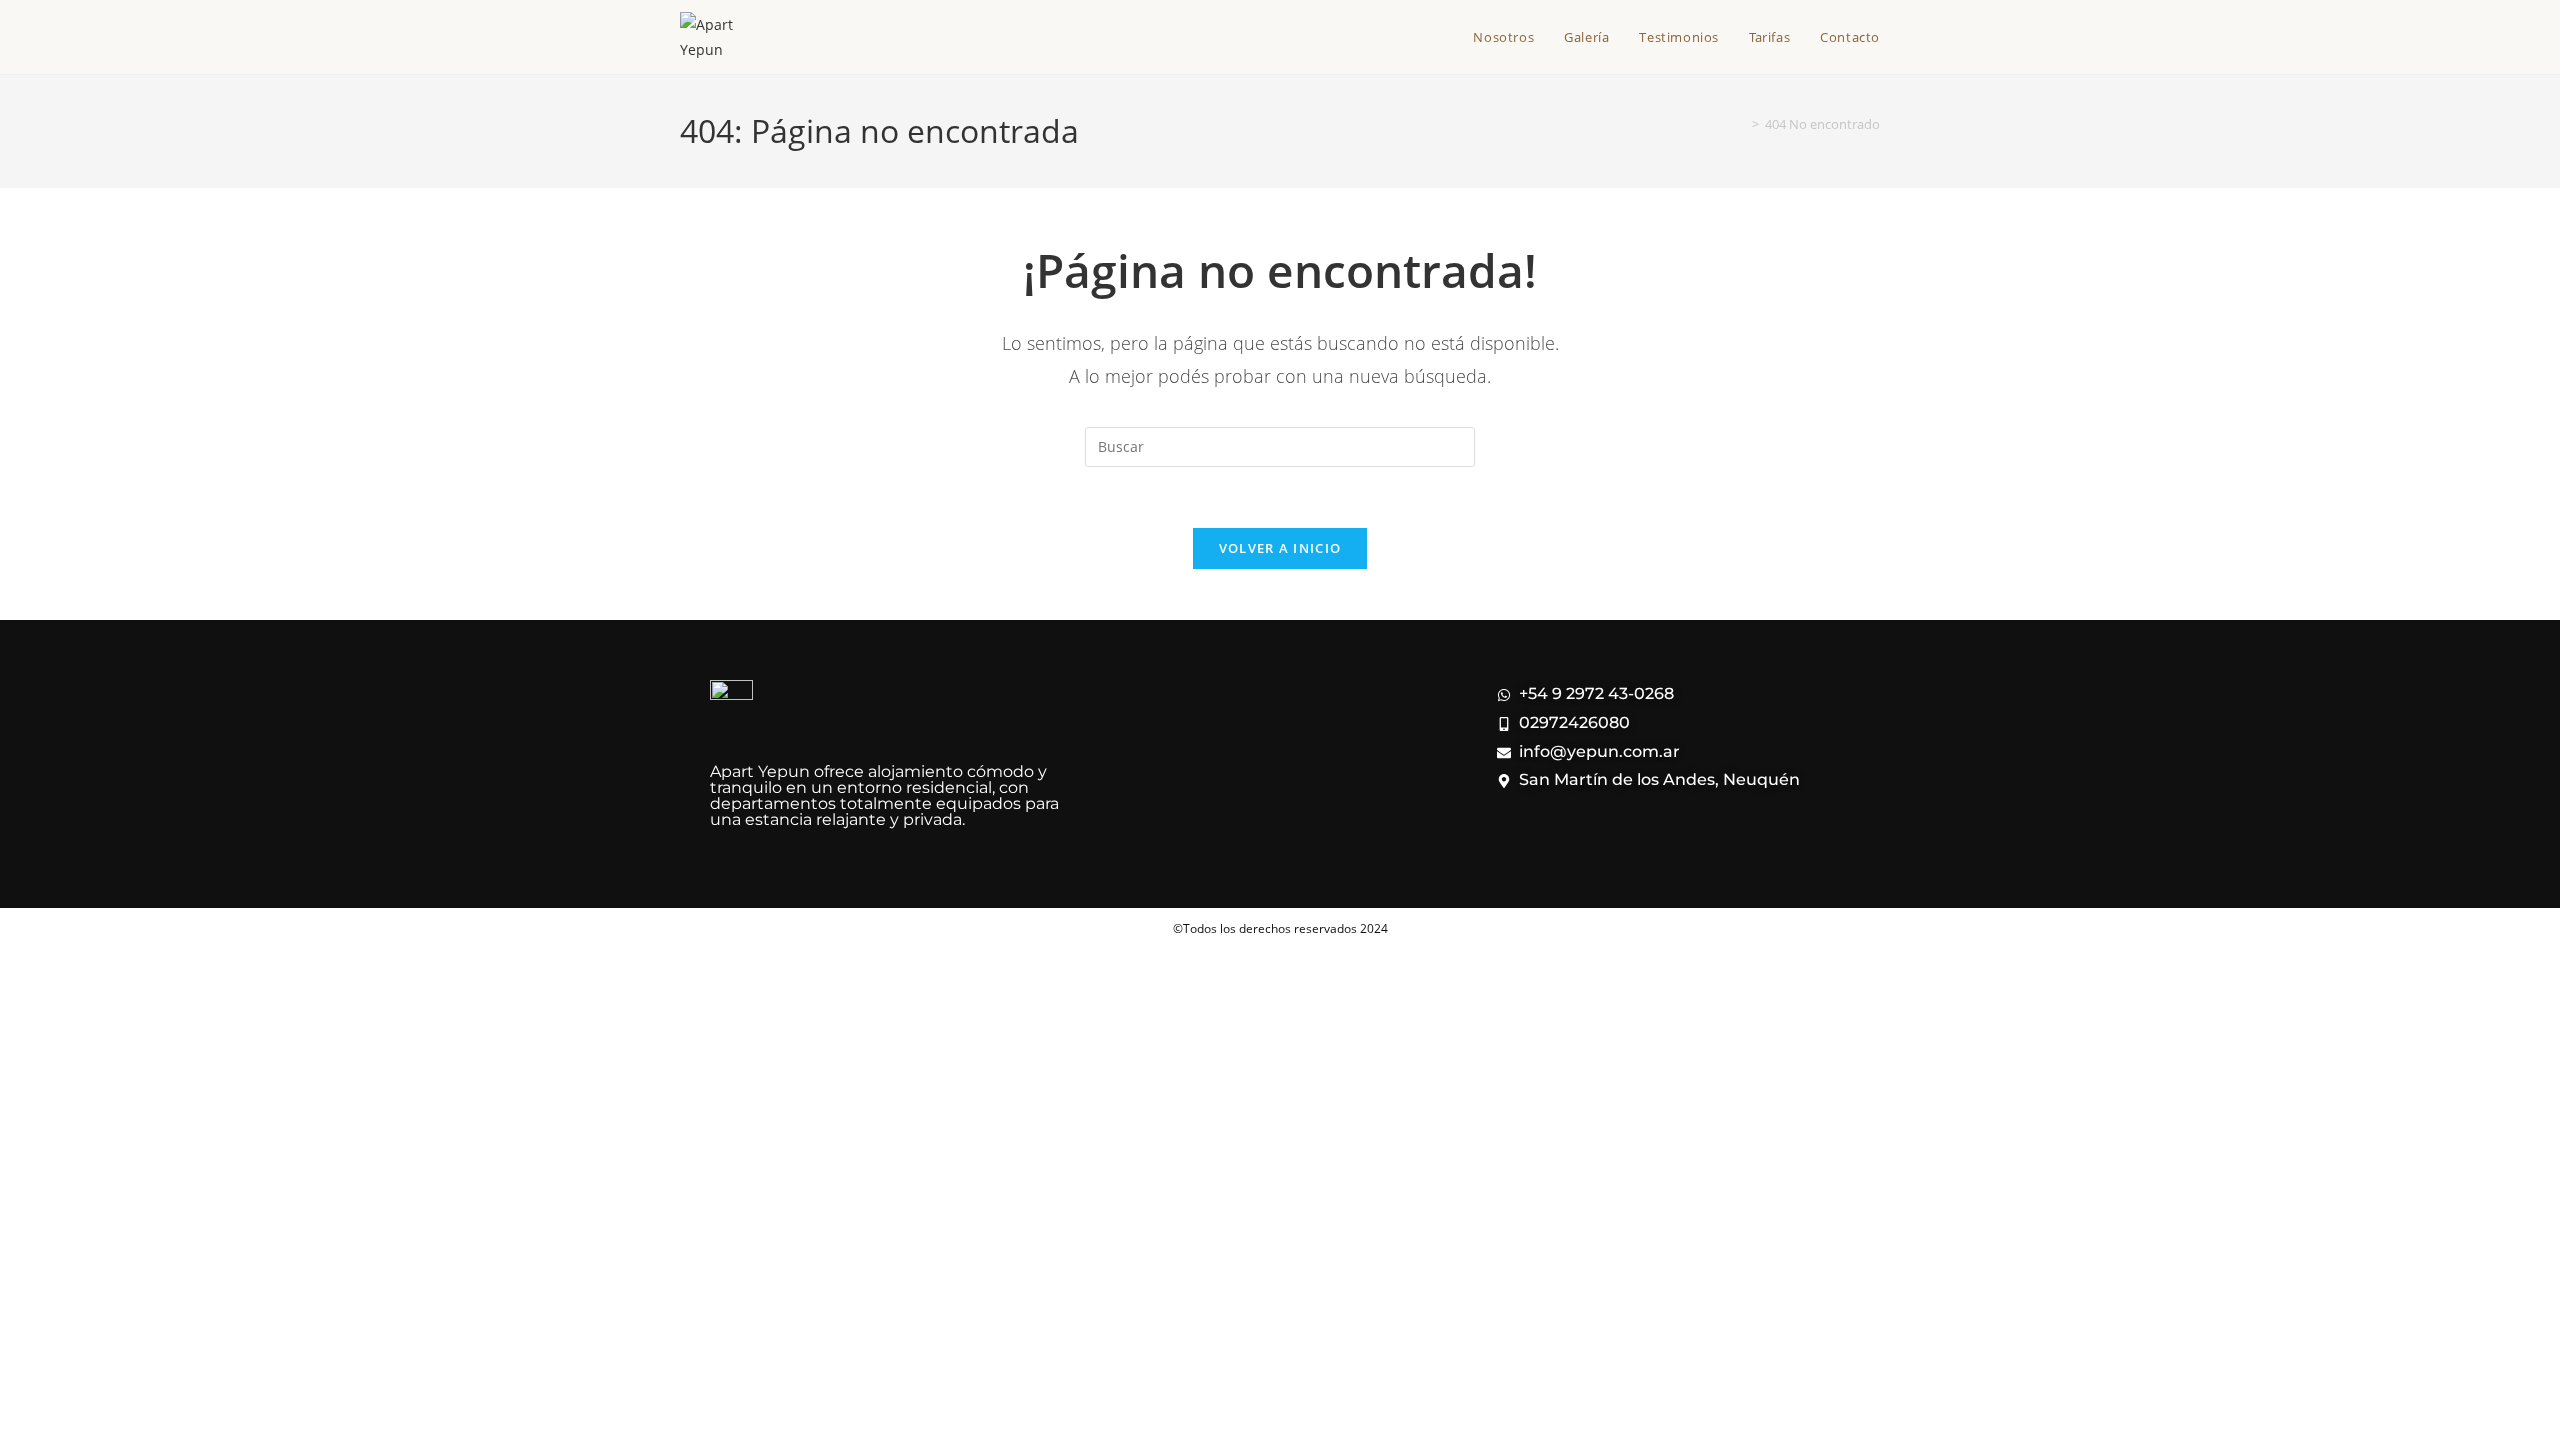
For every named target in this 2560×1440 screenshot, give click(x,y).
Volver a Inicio (1280, 548)
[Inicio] (1741, 124)
